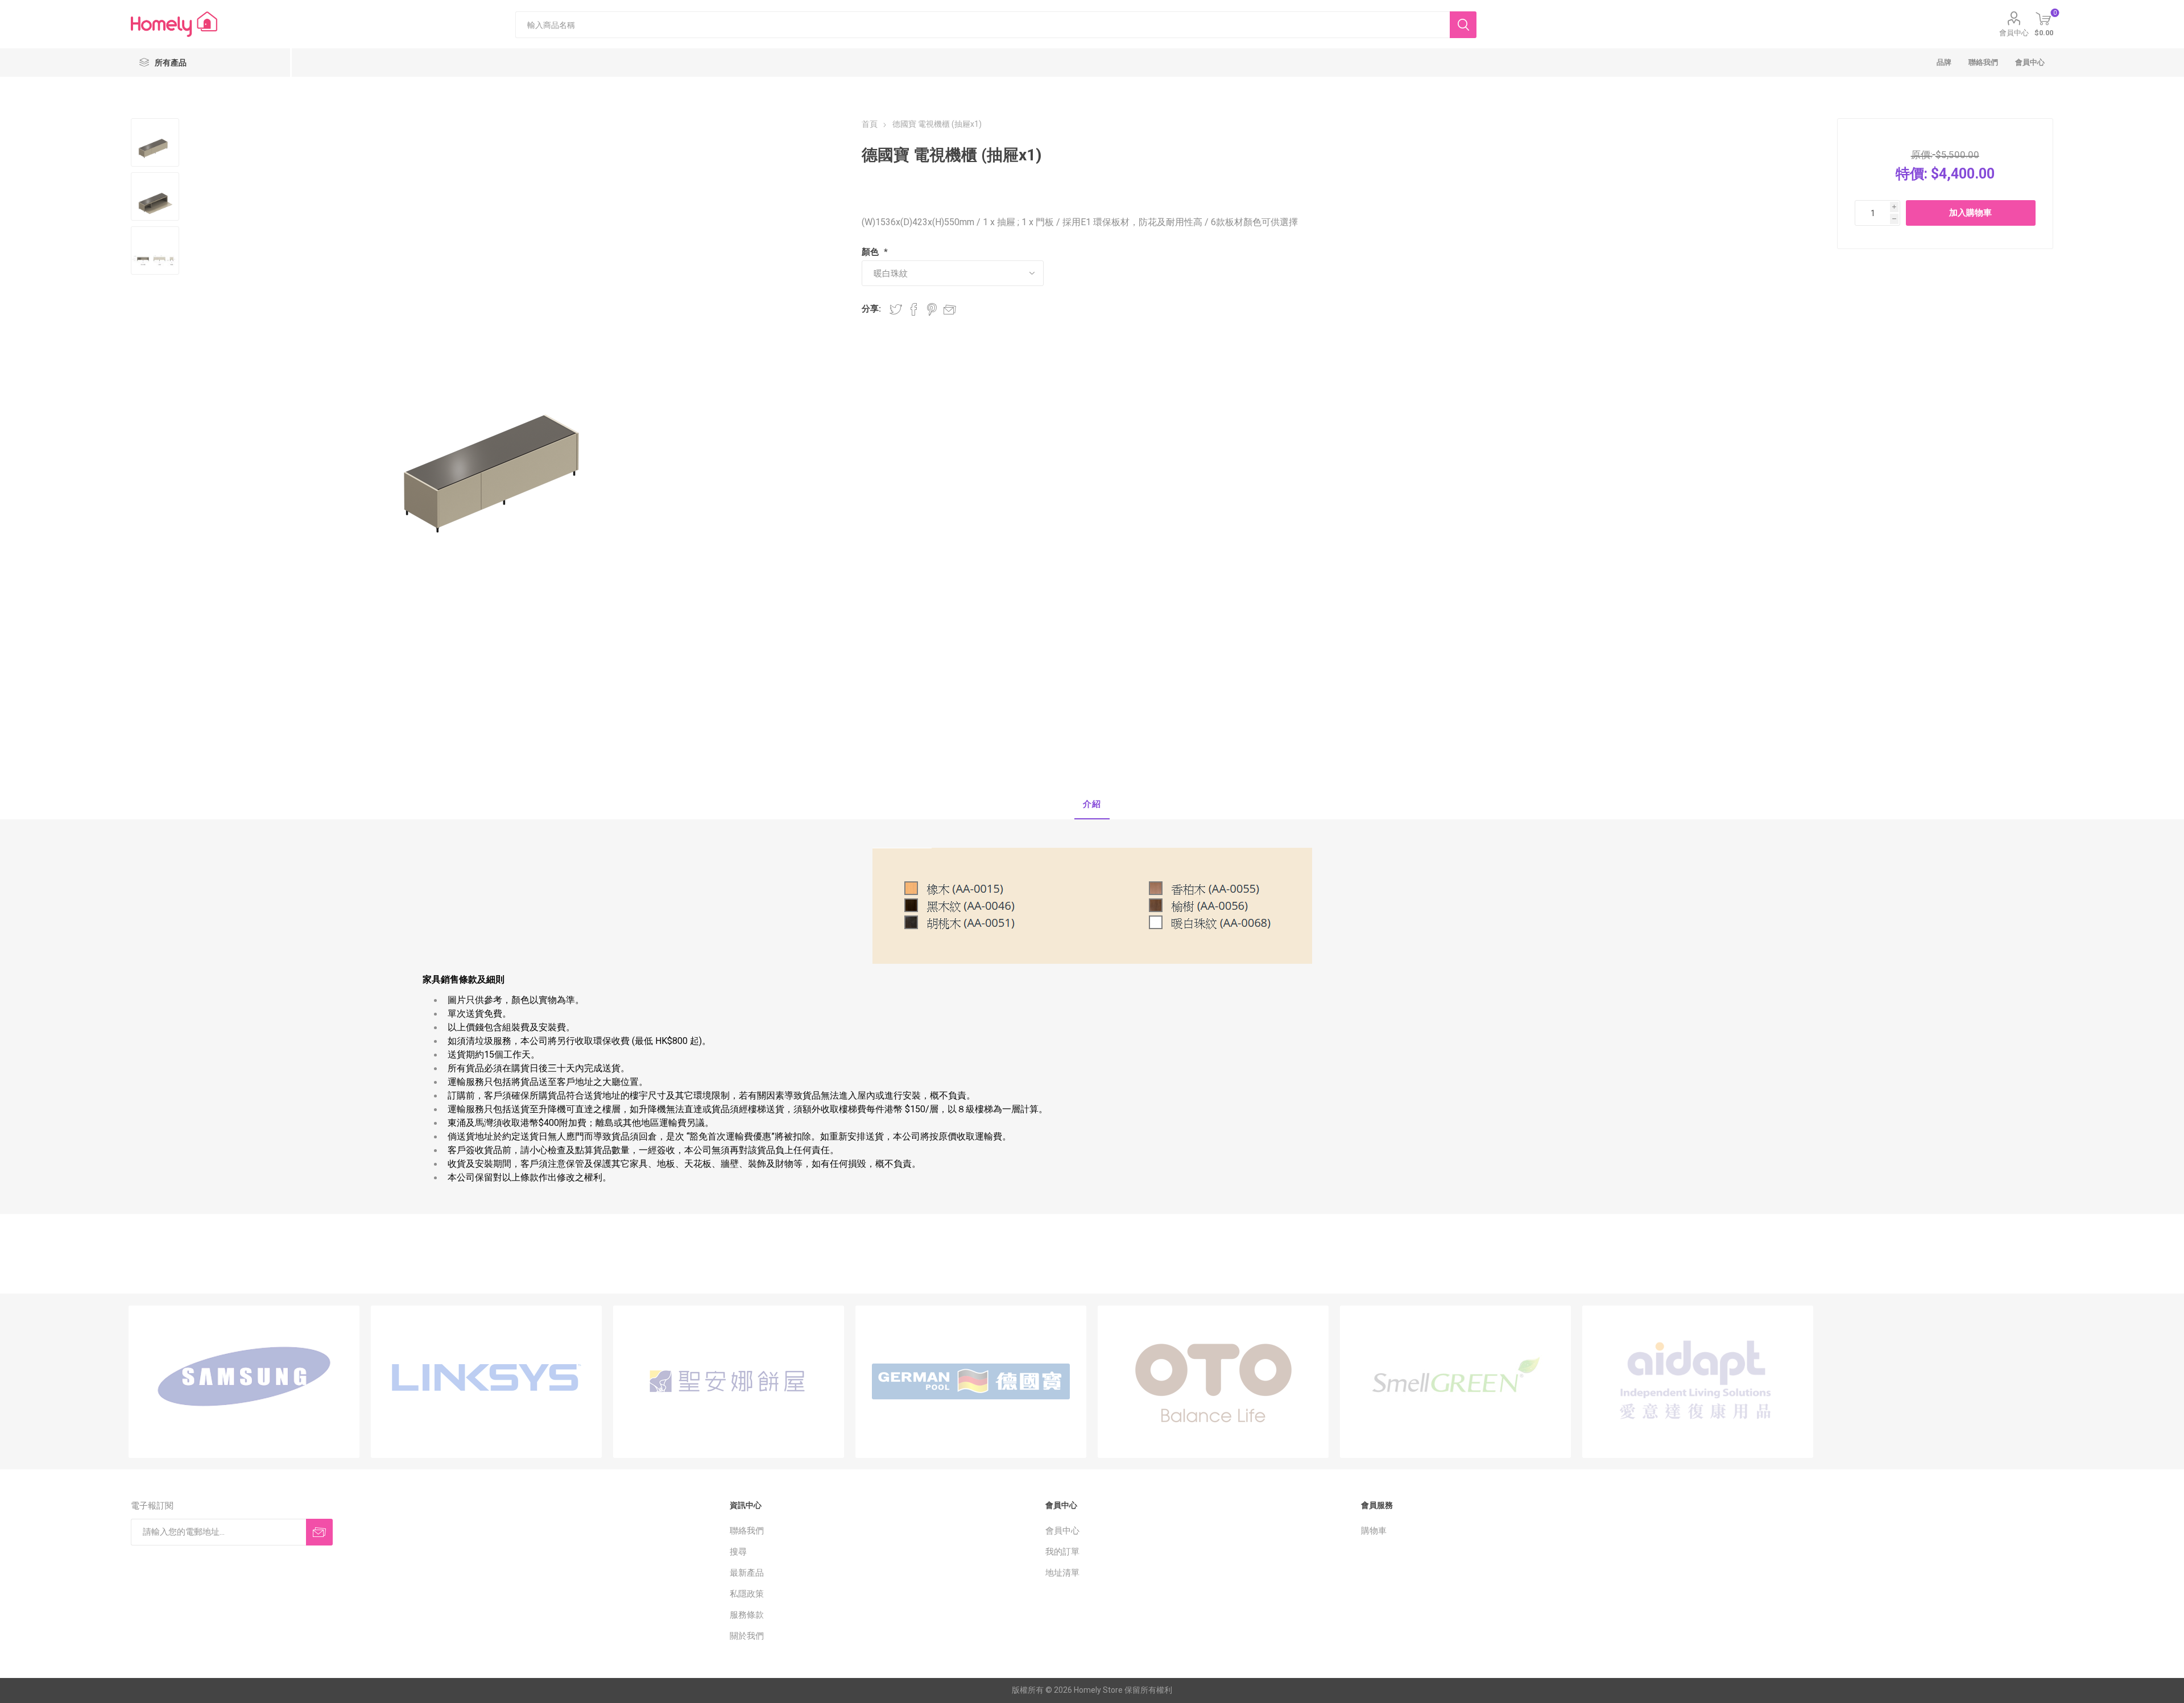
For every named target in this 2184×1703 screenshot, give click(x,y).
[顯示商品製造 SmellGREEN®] (1455, 1382)
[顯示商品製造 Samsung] (244, 1382)
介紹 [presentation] (1092, 804)
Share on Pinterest (932, 309)
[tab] (1092, 805)
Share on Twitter (896, 309)
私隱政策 (747, 1594)
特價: (1912, 174)
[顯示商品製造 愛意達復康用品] (1698, 1382)
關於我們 (747, 1636)
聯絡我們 (747, 1531)
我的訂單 (1062, 1552)
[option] (244, 1382)
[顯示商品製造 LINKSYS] (486, 1382)
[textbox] (983, 25)
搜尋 (738, 1552)
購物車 (1374, 1531)
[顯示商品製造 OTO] (1213, 1382)
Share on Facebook (914, 309)
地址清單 (1062, 1573)
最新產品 (747, 1573)
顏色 (871, 252)
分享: (871, 309)
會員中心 (2014, 33)
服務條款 (747, 1615)
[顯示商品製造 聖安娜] (729, 1382)
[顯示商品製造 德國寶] (971, 1382)
